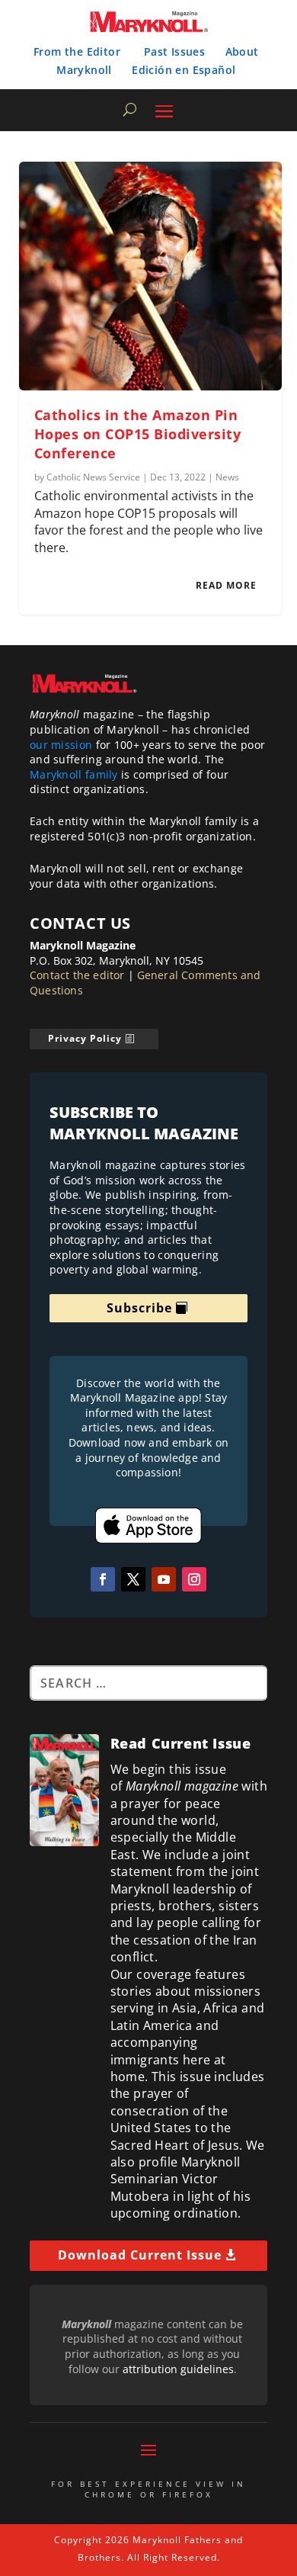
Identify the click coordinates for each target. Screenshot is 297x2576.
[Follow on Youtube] (164, 1579)
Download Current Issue (140, 2255)
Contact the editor (77, 975)
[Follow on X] (133, 1579)
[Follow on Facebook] (103, 1579)
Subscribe (139, 1308)
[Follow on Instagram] (194, 1579)
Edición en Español (184, 70)
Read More (226, 585)
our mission (61, 745)
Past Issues (174, 51)
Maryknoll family (74, 774)
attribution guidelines (178, 2369)
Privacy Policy (85, 1038)
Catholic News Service (93, 477)
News (227, 477)
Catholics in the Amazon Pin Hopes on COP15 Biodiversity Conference (138, 434)
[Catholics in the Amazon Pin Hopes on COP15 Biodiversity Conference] (150, 276)
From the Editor (77, 51)
